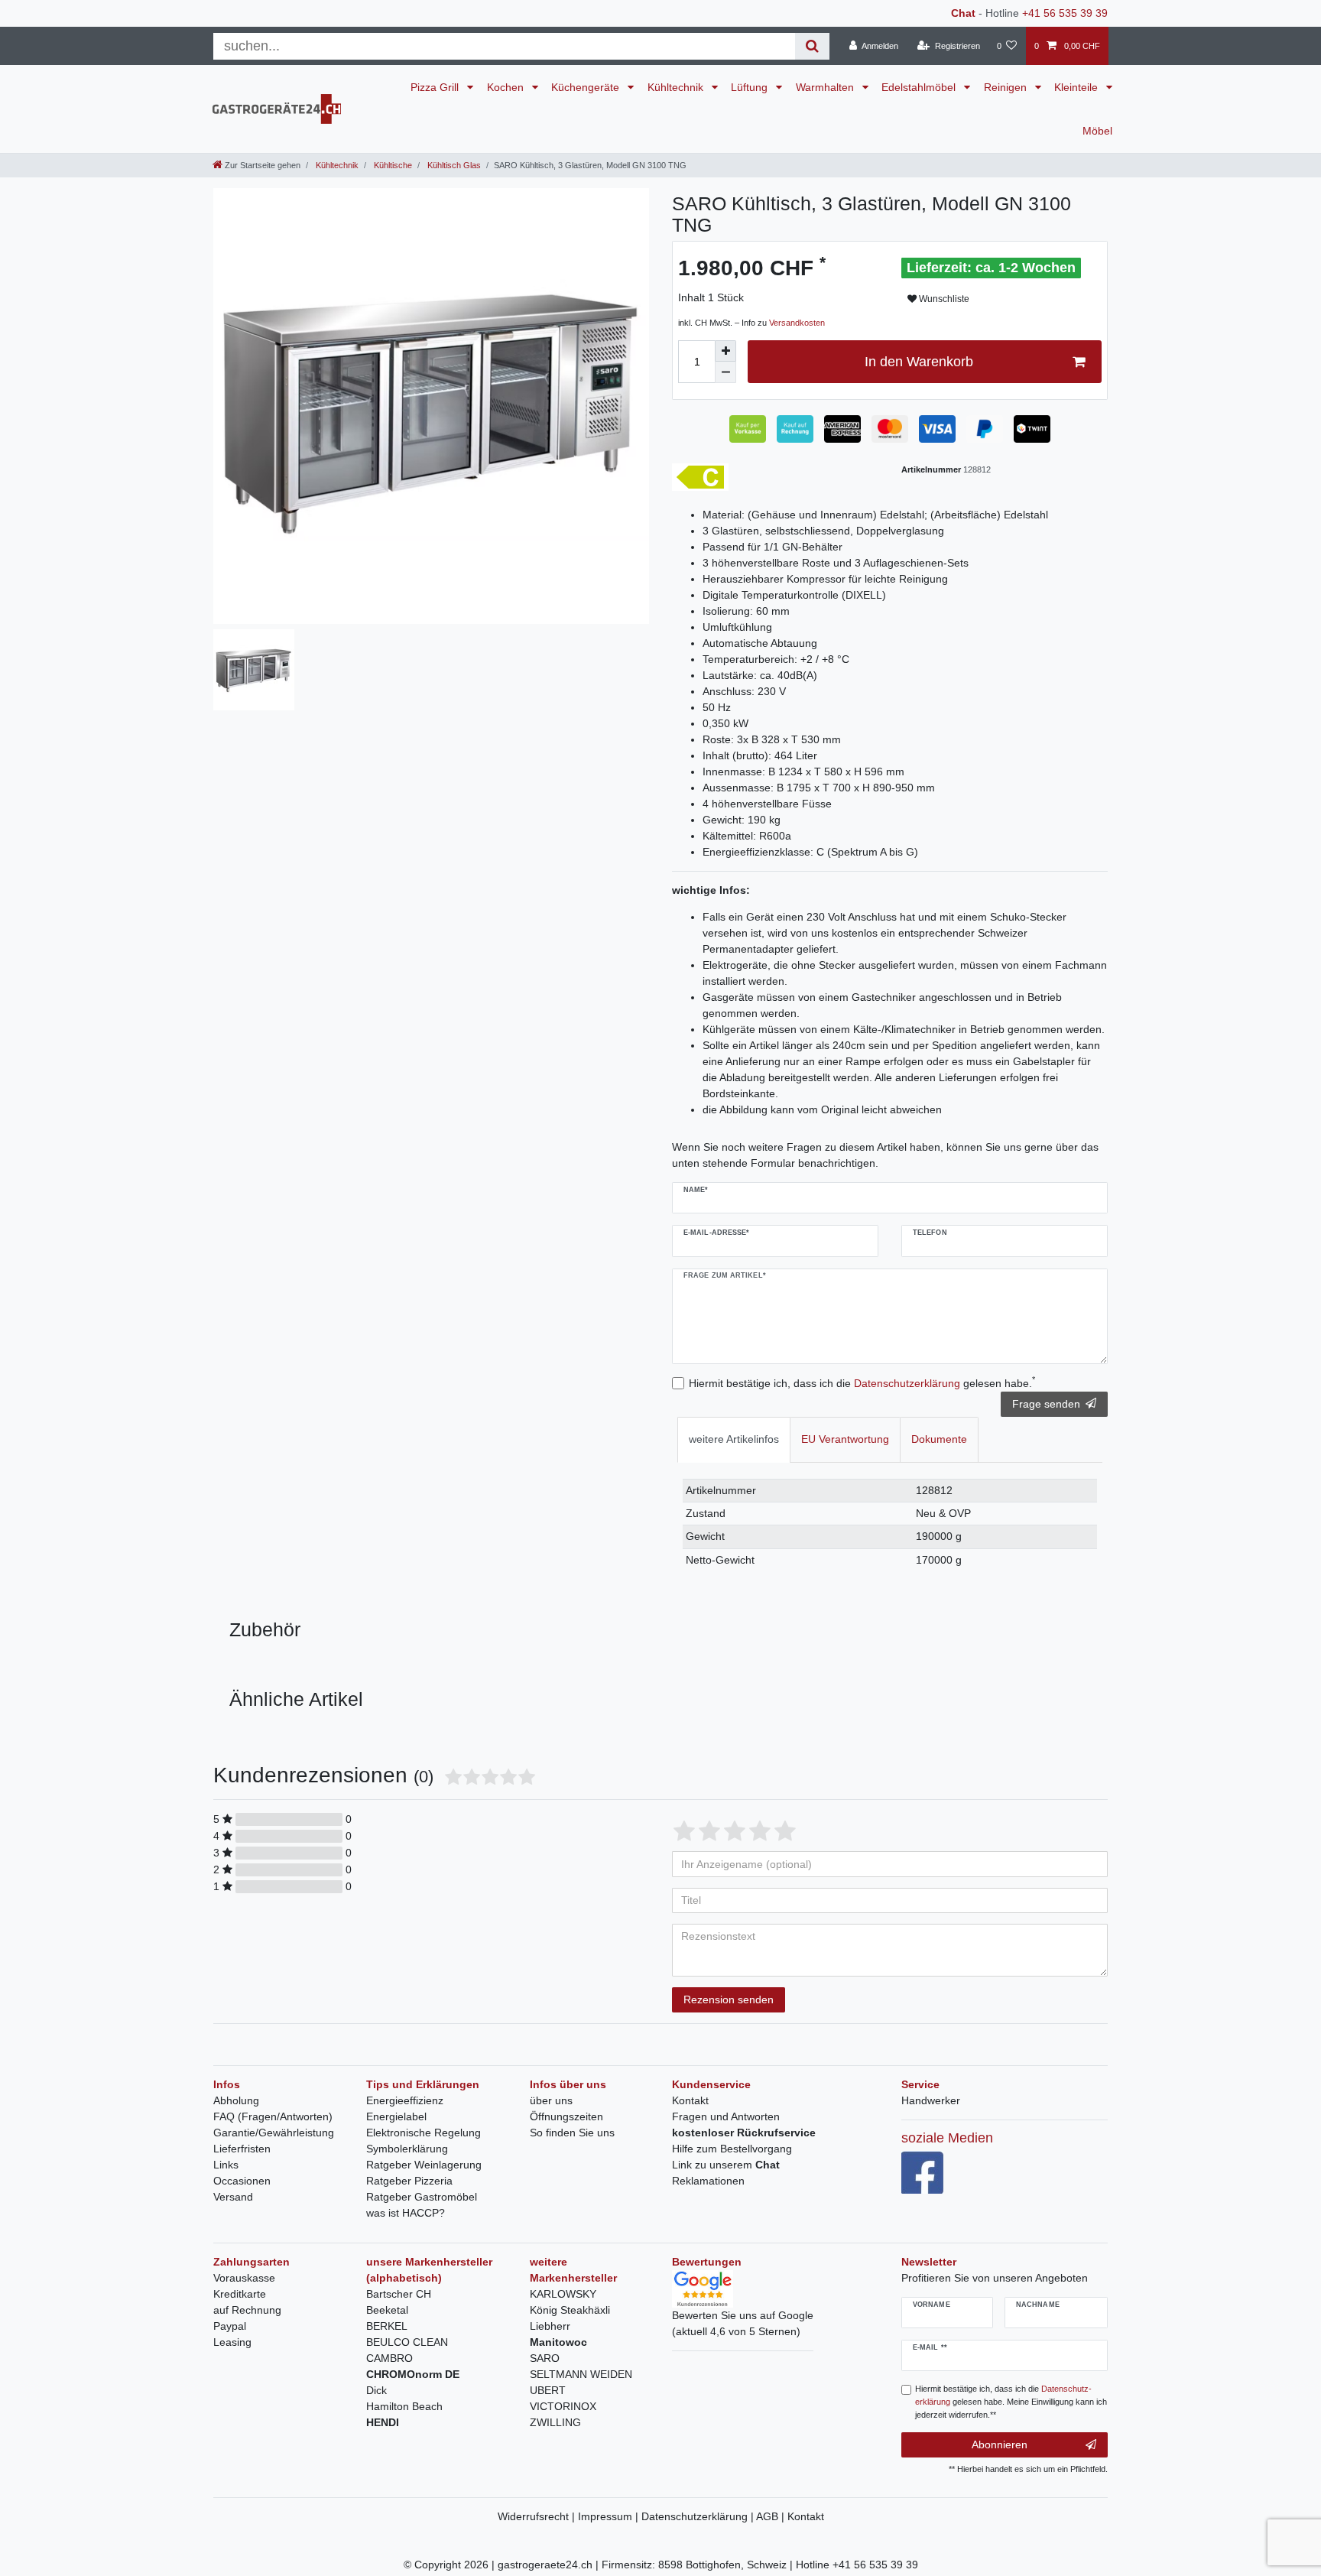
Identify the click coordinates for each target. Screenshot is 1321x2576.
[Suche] (812, 46)
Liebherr (550, 2326)
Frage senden (1046, 1404)
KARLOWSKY (563, 2294)
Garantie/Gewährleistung (274, 2133)
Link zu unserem (726, 2165)
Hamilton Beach (404, 2406)
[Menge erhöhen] (725, 351)
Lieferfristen (242, 2149)
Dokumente (939, 1439)
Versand (233, 2197)
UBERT (548, 2390)
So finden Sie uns (572, 2133)
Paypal (230, 2326)
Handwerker (931, 2100)
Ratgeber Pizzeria (409, 2181)
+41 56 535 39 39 (1065, 13)
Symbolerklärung (407, 2149)
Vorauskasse (244, 2278)
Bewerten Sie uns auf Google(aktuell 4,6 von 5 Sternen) (743, 2323)
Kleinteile (1078, 87)
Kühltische (392, 165)
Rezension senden (729, 1999)
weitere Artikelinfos (734, 1439)
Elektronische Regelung (424, 2133)
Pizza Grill (436, 87)
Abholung (236, 2100)
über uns (551, 2100)
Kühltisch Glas (453, 165)
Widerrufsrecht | (538, 2516)
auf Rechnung (247, 2310)
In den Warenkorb (919, 362)
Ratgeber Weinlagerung (424, 2165)
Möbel (1097, 131)
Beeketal (387, 2310)
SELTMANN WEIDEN (581, 2374)
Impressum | (610, 2516)
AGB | (772, 2516)
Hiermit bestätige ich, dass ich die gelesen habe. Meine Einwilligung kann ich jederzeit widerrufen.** (1011, 2402)
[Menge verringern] (725, 372)
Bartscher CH (399, 2294)
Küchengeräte (587, 87)
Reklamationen (708, 2181)
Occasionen (242, 2181)
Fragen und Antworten (726, 2116)
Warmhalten (826, 87)
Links (226, 2165)
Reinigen (1007, 87)
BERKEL (387, 2326)
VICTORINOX (563, 2406)
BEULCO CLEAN (407, 2342)
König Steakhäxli (570, 2310)
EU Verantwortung (845, 1439)
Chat (963, 13)
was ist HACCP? (406, 2213)
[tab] (734, 1439)
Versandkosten (797, 323)
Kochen (507, 87)
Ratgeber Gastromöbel (422, 2197)
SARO (545, 2358)
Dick (377, 2390)
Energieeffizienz (405, 2100)
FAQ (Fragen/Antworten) (273, 2116)
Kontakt (690, 2100)
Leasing (232, 2342)
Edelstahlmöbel (920, 87)
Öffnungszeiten (566, 2116)
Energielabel (396, 2116)
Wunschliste (943, 299)
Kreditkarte (240, 2294)
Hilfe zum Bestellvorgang (732, 2149)
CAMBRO (389, 2358)
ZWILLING (555, 2422)
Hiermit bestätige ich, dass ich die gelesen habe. (862, 1382)
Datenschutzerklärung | (699, 2516)
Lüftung (751, 87)
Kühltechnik (677, 87)
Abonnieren (1000, 2444)
